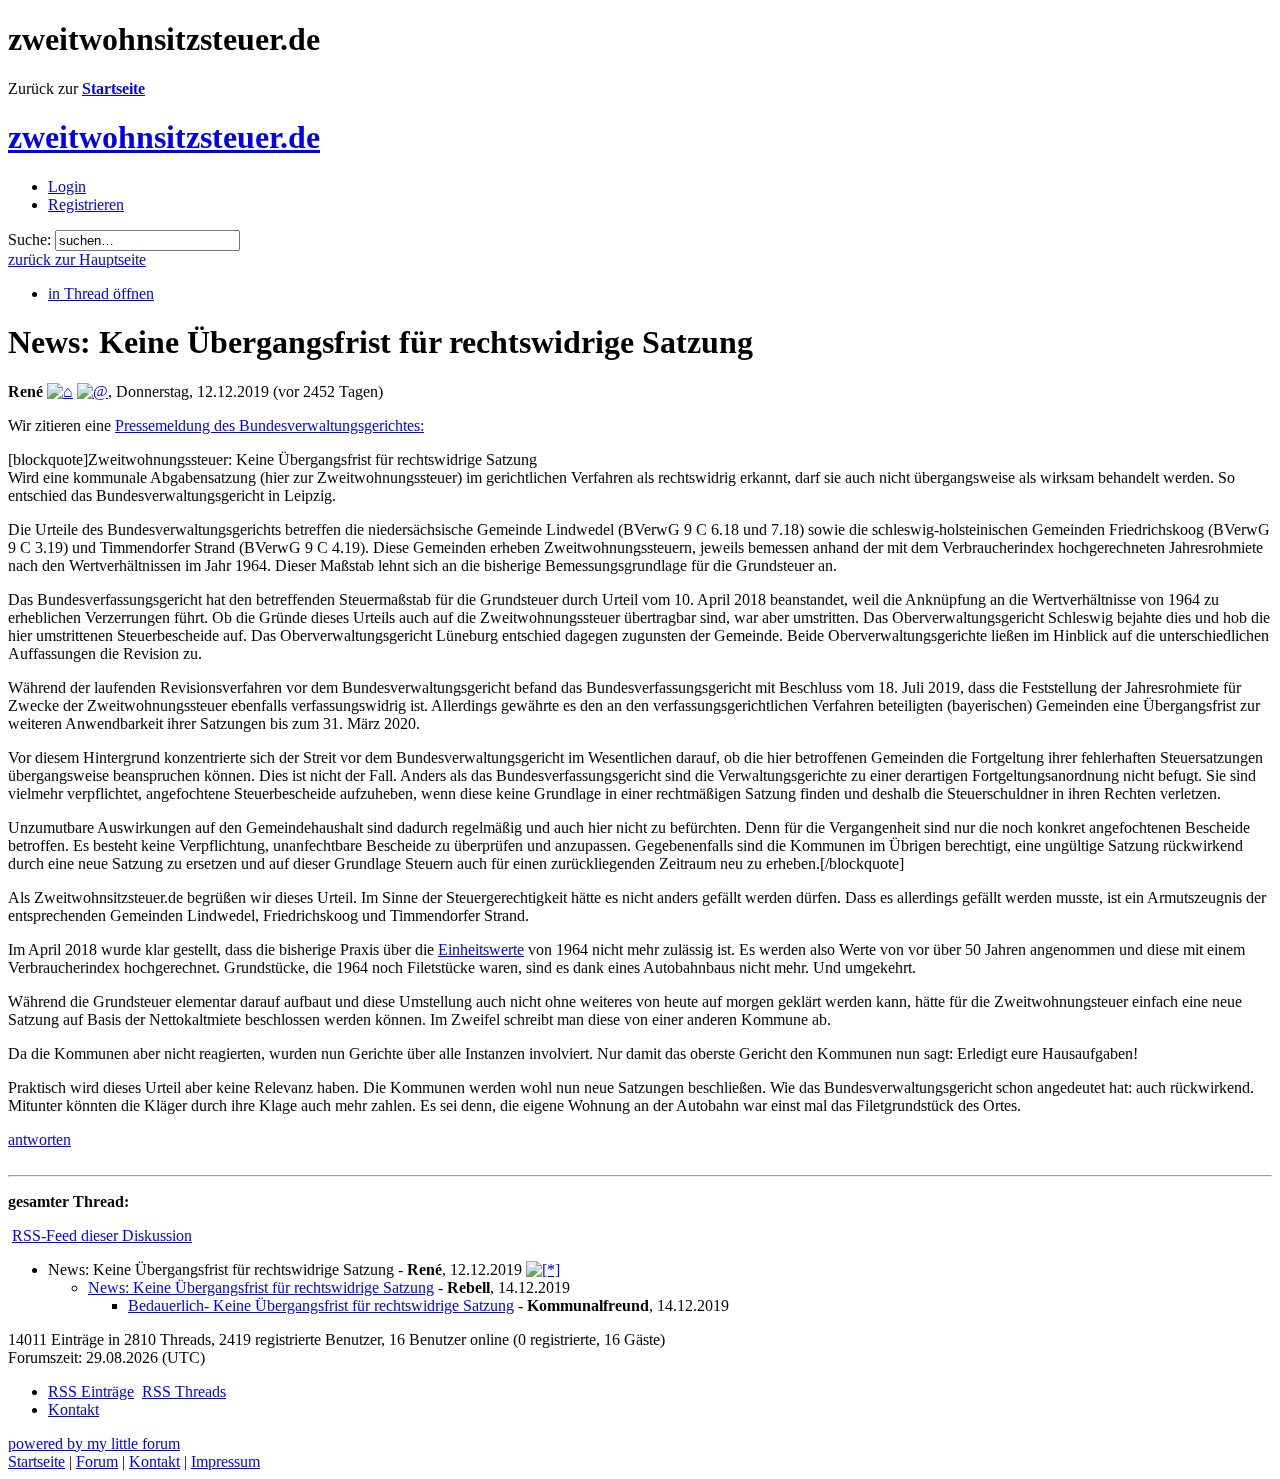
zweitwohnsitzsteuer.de (164, 137)
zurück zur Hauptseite (77, 259)
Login (67, 186)
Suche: (29, 239)
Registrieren (86, 204)
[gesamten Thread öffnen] (543, 1269)
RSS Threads (184, 1391)
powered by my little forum (94, 1443)
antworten (39, 1139)
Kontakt (73, 1409)
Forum (97, 1461)
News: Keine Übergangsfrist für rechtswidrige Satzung (261, 1287)
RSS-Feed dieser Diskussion (102, 1235)
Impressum (225, 1461)
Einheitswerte (481, 949)
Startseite (113, 88)
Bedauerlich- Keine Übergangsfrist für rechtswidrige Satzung (321, 1305)
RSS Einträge (91, 1391)
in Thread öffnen (101, 293)
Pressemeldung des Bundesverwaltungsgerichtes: (269, 425)
